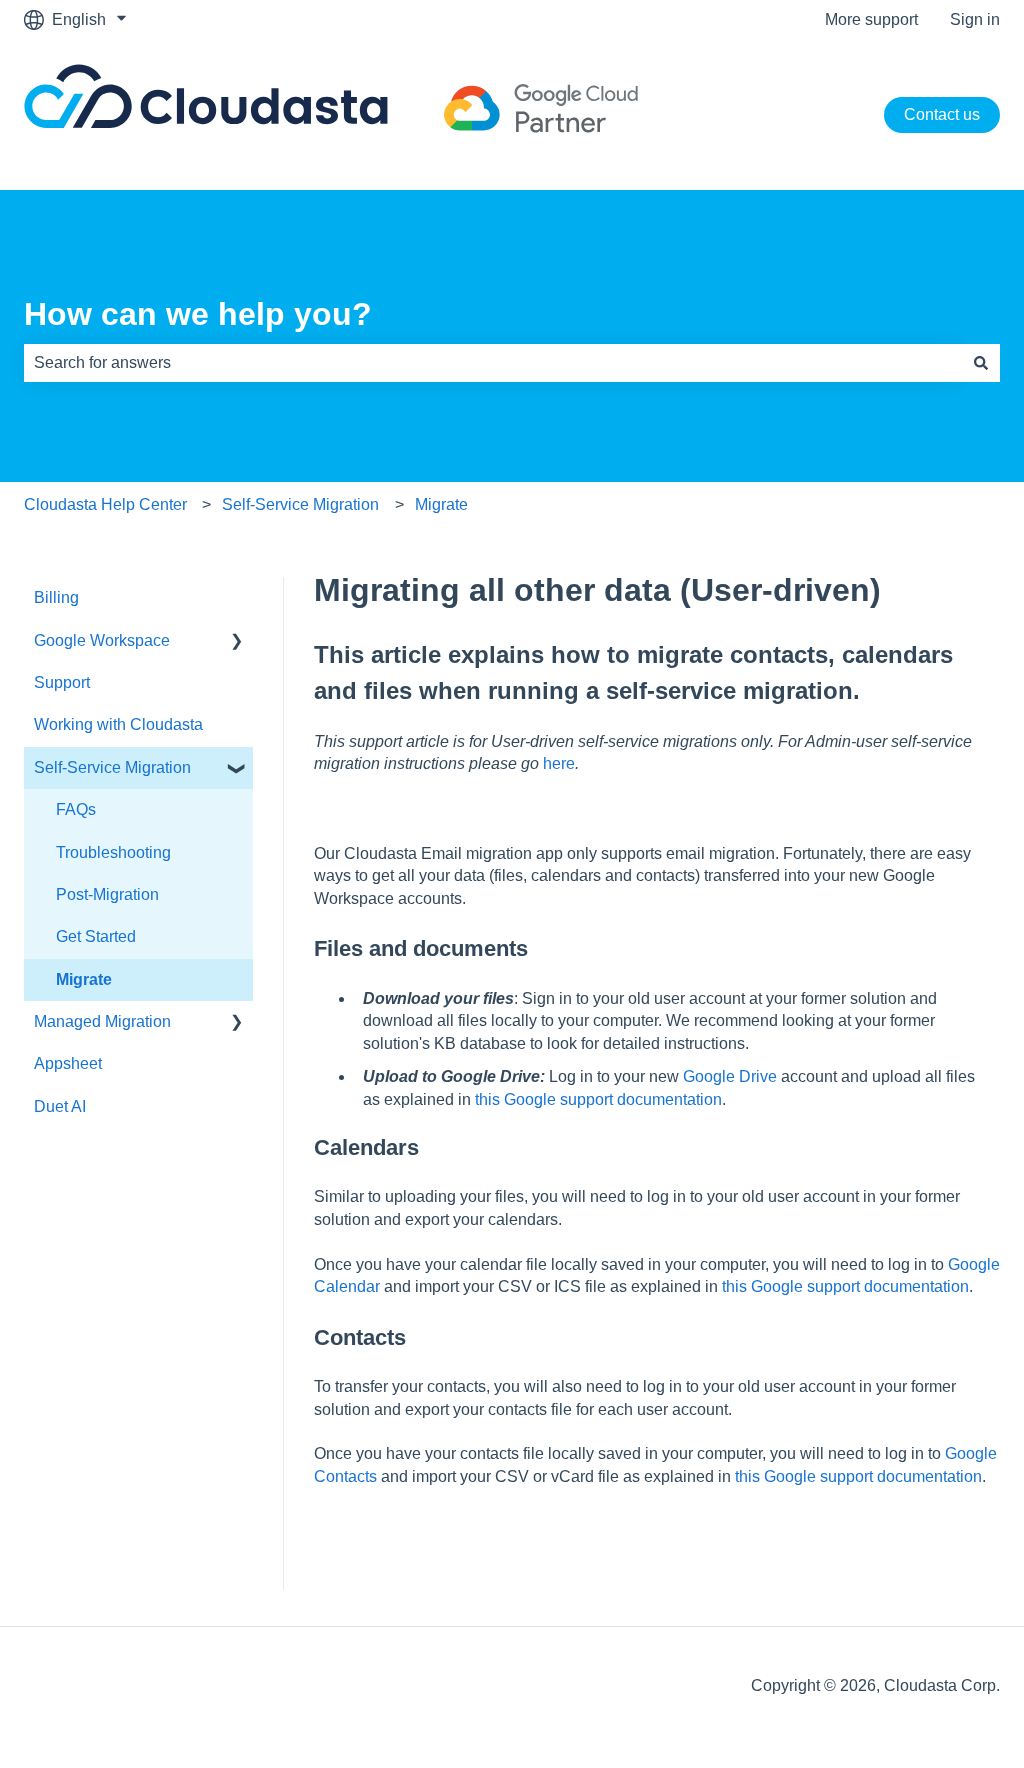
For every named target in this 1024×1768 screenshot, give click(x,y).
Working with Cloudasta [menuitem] (118, 724)
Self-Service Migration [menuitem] (112, 767)
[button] (237, 642)
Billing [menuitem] (56, 597)
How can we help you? (198, 314)
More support (871, 19)
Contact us (942, 114)
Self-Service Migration (300, 504)
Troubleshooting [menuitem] (113, 852)
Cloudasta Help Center (105, 504)
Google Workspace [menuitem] (102, 640)
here (559, 763)
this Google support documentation (598, 1099)
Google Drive (730, 1076)
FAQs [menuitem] (76, 809)
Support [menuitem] (62, 682)
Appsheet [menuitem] (68, 1063)
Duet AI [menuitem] (60, 1106)
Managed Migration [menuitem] (102, 1021)
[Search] (981, 363)
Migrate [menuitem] (84, 979)
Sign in (975, 19)
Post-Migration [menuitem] (107, 894)
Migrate (441, 504)
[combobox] (493, 363)
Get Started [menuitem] (96, 936)
